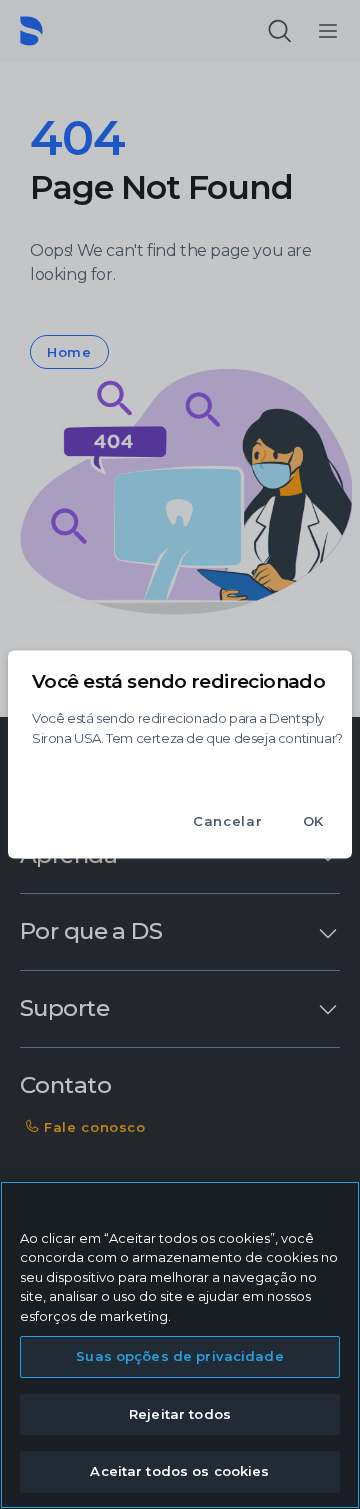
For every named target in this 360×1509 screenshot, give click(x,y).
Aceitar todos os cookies (179, 1471)
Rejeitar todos (180, 1414)
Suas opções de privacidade (179, 1356)
